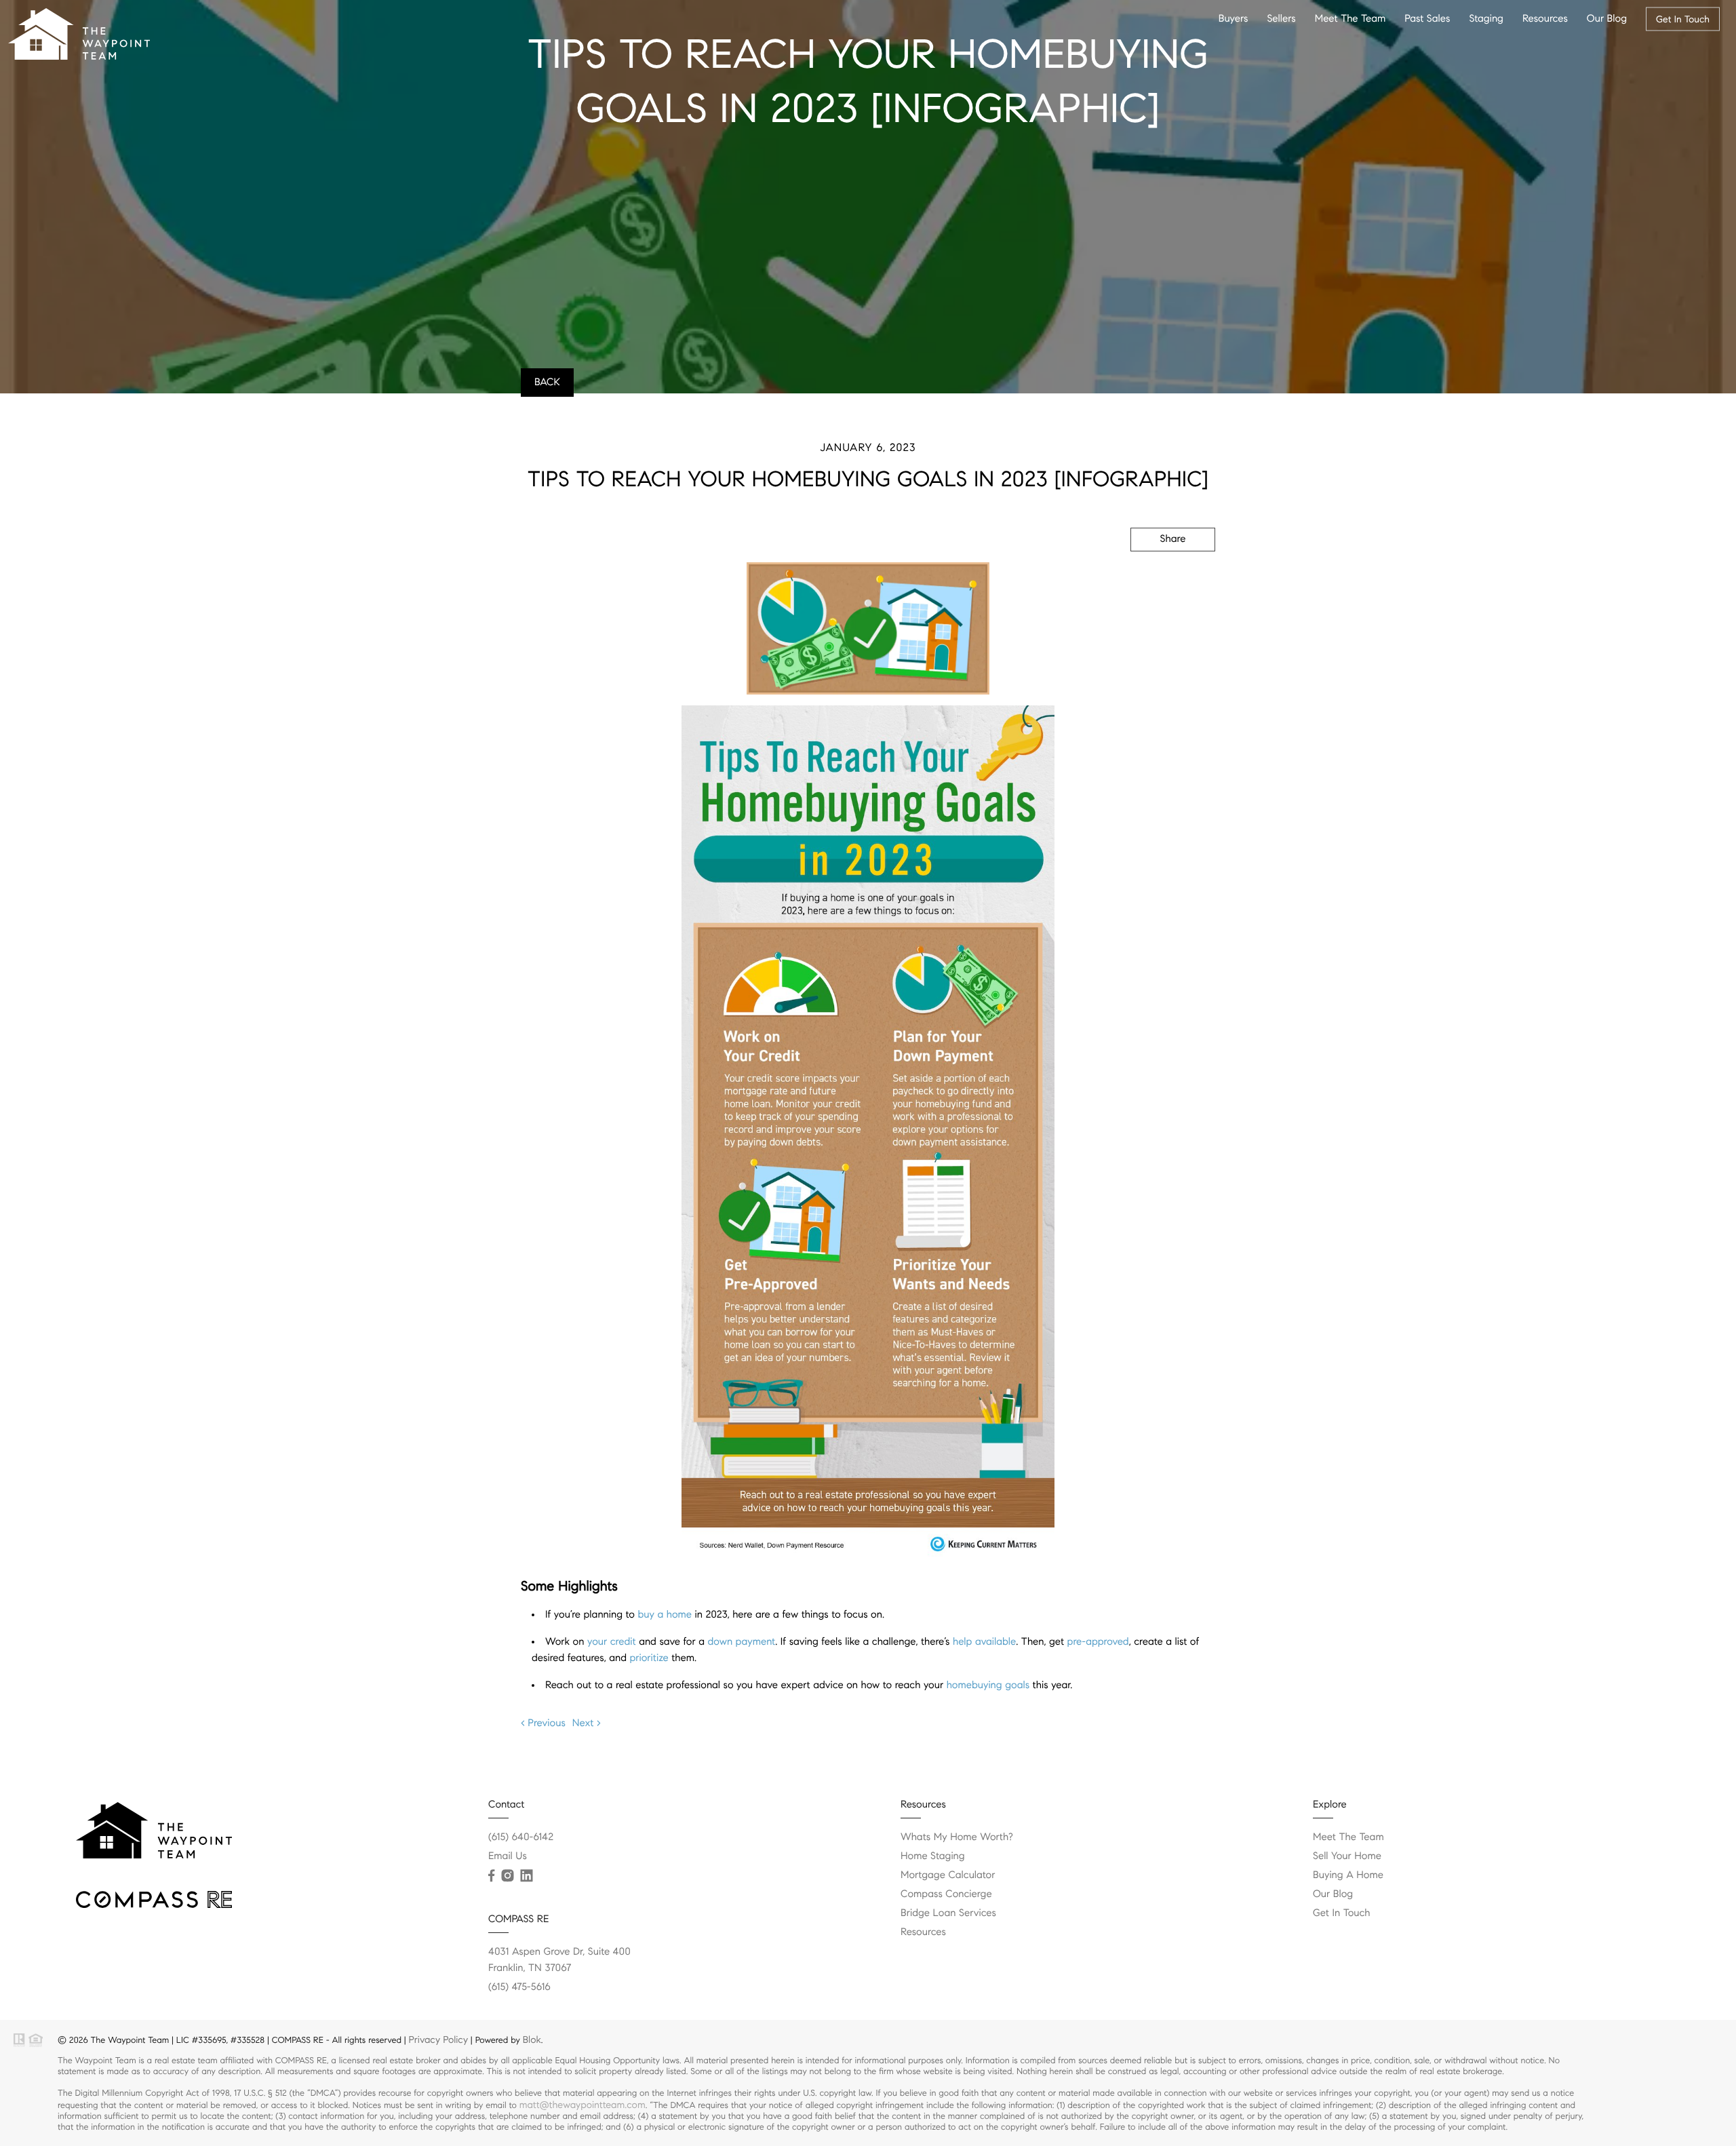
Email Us (508, 1856)
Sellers (1281, 19)
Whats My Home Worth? (957, 1837)
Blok (532, 2040)
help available (984, 1642)
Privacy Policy (438, 2040)
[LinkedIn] (526, 1876)
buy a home (665, 1615)
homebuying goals (988, 1685)
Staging (1486, 19)
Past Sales (1427, 19)
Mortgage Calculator (948, 1875)
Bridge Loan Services (948, 1913)
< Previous (543, 1723)
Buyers (1234, 19)
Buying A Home (1348, 1875)
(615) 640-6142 (521, 1837)
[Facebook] (491, 1876)
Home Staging (933, 1856)
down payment (742, 1642)
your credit (612, 1642)
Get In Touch (1683, 19)
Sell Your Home (1347, 1856)
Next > (587, 1723)
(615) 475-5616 (519, 1987)
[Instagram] (507, 1876)
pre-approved (1098, 1642)
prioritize (649, 1658)
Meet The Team (1350, 19)
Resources (1545, 19)
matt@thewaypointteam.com (583, 2105)
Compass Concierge (946, 1894)
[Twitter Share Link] (1154, 576)
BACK (547, 383)
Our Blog (1607, 19)
